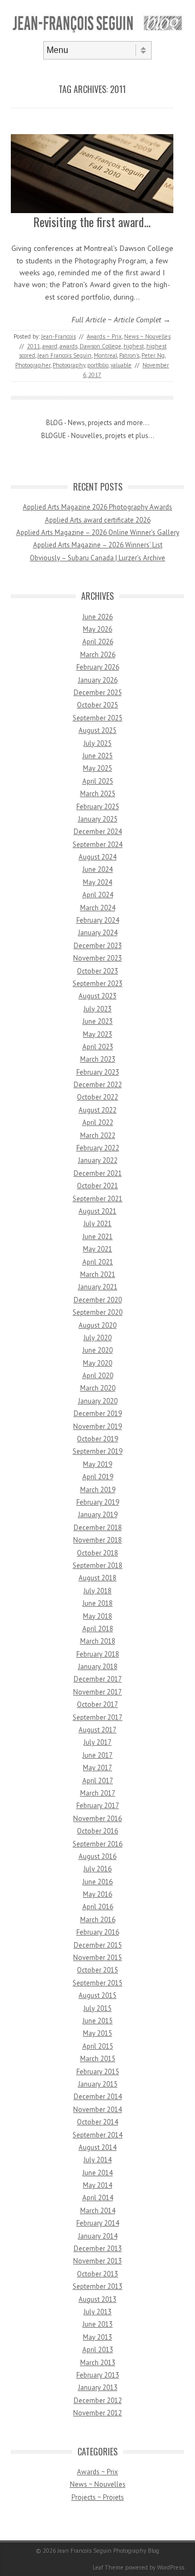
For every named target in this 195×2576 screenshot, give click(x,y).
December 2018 (98, 1528)
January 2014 (98, 2236)
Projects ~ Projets (98, 2497)
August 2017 (97, 1730)
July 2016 (97, 1869)
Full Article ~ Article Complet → (121, 320)
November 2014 (97, 2110)
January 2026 (98, 680)
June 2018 (97, 1603)
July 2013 (97, 2312)
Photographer (33, 365)
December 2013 (98, 2249)
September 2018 (97, 1565)
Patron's (129, 355)
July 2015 (97, 2008)
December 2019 (98, 1413)
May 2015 (97, 2033)
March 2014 (98, 2211)
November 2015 (97, 1958)
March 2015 (98, 2059)
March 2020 (98, 1388)
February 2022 (98, 1148)
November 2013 (97, 2261)
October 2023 (97, 971)
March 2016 (98, 1920)
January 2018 (98, 1667)
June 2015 (97, 2021)
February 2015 (98, 2072)
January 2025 (98, 819)
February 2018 (98, 1654)
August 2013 (97, 2299)
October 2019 (97, 1439)
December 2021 (98, 1173)
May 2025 (97, 768)
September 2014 (97, 2135)
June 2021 (97, 1237)
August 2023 (97, 996)
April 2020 (98, 1376)
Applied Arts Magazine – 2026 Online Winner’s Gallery (98, 532)
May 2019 (97, 1464)
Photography (69, 365)
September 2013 (97, 2286)
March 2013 (98, 2363)
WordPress (171, 2567)
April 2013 (98, 2350)
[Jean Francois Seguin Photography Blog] (97, 32)
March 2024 (98, 908)
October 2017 (97, 1704)
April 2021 (98, 1262)
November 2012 (97, 2413)
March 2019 (98, 1490)
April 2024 (98, 895)
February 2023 (98, 1072)
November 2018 (97, 1540)
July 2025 (97, 743)
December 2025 (98, 693)
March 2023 (98, 1059)
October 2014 (97, 2122)
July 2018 (97, 1591)
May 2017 (97, 1768)
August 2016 (97, 1856)
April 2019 (98, 1477)
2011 (34, 346)
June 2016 (97, 1882)
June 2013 (97, 2324)
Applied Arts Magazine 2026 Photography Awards (97, 507)
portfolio (98, 365)
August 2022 (97, 1110)
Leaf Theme (108, 2567)
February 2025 (98, 807)
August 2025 (97, 730)
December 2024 (98, 832)
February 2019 (98, 1502)
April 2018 (98, 1629)
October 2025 (97, 705)
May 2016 (97, 1894)
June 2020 (97, 1350)
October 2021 (97, 1186)
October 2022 (97, 1097)
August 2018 (97, 1578)
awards (69, 346)
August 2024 (97, 857)
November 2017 (97, 1692)
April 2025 (98, 781)
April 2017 (98, 1781)
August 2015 (97, 1995)
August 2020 (97, 1325)
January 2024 (98, 933)
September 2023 (97, 984)
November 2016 (97, 1819)
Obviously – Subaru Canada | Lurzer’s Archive (97, 558)
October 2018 (97, 1553)
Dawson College (100, 346)
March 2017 (98, 1793)
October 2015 (97, 1970)
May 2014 (97, 2185)
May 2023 (97, 1034)
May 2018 (97, 1616)
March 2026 (98, 655)
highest (134, 346)
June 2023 (97, 1021)
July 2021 (97, 1224)
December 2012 (98, 2400)
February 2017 (98, 1806)
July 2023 (97, 1009)
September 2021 (97, 1199)
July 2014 (97, 2160)
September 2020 (97, 1312)
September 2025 (97, 718)
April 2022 (98, 1123)
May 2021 (97, 1249)
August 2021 (97, 1211)
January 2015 (98, 2084)
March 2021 (98, 1274)
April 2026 (98, 642)
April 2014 (98, 2198)
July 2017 (97, 1742)
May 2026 (97, 629)
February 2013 (98, 2375)
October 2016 (97, 1831)
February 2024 (98, 920)
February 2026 (98, 667)
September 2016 (97, 1844)
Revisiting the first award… (92, 222)
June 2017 (97, 1755)
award (50, 346)
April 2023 (98, 1047)
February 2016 (98, 1932)
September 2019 (97, 1451)
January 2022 (98, 1160)
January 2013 (98, 2388)
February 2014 (98, 2223)
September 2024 (97, 845)
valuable (121, 365)
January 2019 (98, 1515)
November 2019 (97, 1426)
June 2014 (97, 2173)
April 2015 (98, 2046)
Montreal (105, 355)
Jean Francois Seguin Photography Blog (108, 2551)
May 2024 (97, 882)
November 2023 (97, 958)
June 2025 (97, 756)
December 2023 (98, 946)
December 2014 (98, 2097)
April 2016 (98, 1907)
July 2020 (97, 1338)
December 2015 (98, 1945)
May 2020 (97, 1363)
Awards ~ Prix (104, 336)
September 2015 (97, 1983)
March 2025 (98, 794)
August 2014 (97, 2147)
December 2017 (98, 1679)
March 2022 (98, 1135)
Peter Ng (153, 355)
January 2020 (98, 1401)
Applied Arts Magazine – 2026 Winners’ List (98, 545)
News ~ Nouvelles (147, 336)
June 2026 (97, 617)
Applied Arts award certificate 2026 (98, 520)
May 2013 (97, 2337)
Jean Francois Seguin (64, 355)
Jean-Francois (58, 336)
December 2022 (98, 1085)
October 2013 (97, 2274)
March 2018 (98, 1641)
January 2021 (98, 1287)
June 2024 (97, 869)
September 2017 (97, 1717)
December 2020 (98, 1300)
